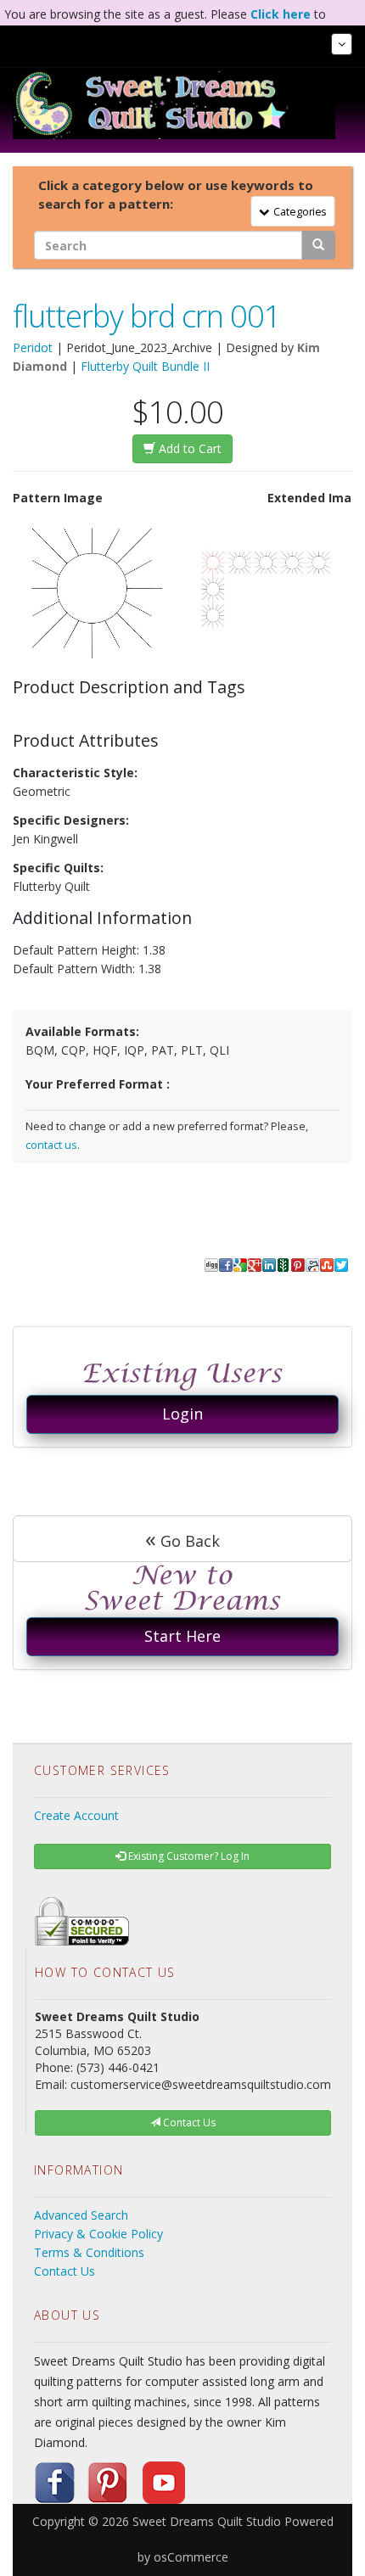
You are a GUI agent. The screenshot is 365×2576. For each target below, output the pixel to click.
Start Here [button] (182, 1636)
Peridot (33, 347)
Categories (297, 211)
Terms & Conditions (89, 2252)
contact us (51, 1145)
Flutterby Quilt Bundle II (145, 366)
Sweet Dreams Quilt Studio (207, 2521)
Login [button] (182, 1414)
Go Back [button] (182, 1538)
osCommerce (191, 2557)
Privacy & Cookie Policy (98, 2234)
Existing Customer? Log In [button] (188, 1856)
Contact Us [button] (188, 2122)
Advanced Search (81, 2215)
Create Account (76, 1815)
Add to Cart (188, 448)
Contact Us (65, 2271)
